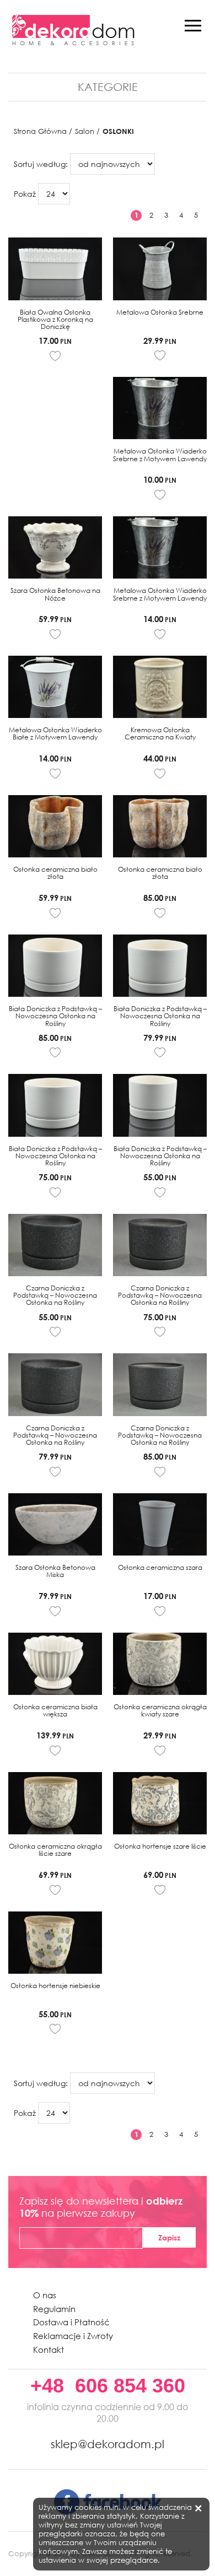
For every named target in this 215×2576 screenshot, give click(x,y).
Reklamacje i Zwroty (73, 2336)
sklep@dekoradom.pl (108, 2444)
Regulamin (54, 2309)
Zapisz (169, 2237)
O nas (45, 2295)
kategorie (108, 87)
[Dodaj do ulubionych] (55, 356)
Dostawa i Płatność (71, 2322)
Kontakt (49, 2350)
